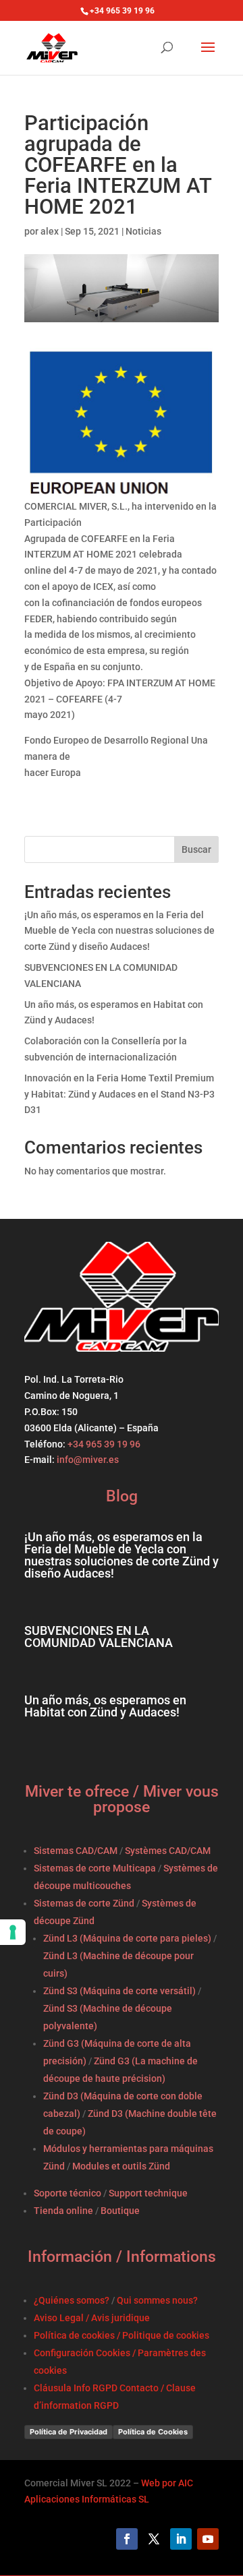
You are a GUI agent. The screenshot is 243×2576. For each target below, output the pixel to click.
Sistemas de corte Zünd (84, 1903)
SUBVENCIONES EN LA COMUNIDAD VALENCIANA (99, 1637)
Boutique (120, 2211)
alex (50, 231)
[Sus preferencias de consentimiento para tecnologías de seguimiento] (13, 1932)
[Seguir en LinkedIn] (181, 2539)
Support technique (148, 2193)
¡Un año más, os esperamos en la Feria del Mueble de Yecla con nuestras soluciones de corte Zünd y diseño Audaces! (119, 931)
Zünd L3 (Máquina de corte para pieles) (127, 1938)
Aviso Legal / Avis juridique (92, 2318)
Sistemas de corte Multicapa (95, 1868)
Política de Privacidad (69, 2432)
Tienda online (63, 2211)
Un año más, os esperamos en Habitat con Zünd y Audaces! (105, 1706)
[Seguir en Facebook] (127, 2539)
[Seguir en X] (154, 2539)
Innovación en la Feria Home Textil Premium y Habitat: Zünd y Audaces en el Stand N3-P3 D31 (119, 1094)
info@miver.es (88, 1460)
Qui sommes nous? (157, 2300)
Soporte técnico (67, 2193)
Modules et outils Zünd (121, 2166)
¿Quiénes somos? (72, 2300)
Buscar (196, 849)
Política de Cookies (153, 2432)
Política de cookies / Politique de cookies (122, 2335)
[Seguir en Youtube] (208, 2539)
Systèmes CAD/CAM (168, 1851)
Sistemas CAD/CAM (76, 1851)
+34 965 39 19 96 (103, 1444)
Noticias (143, 231)
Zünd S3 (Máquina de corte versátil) (119, 1991)
